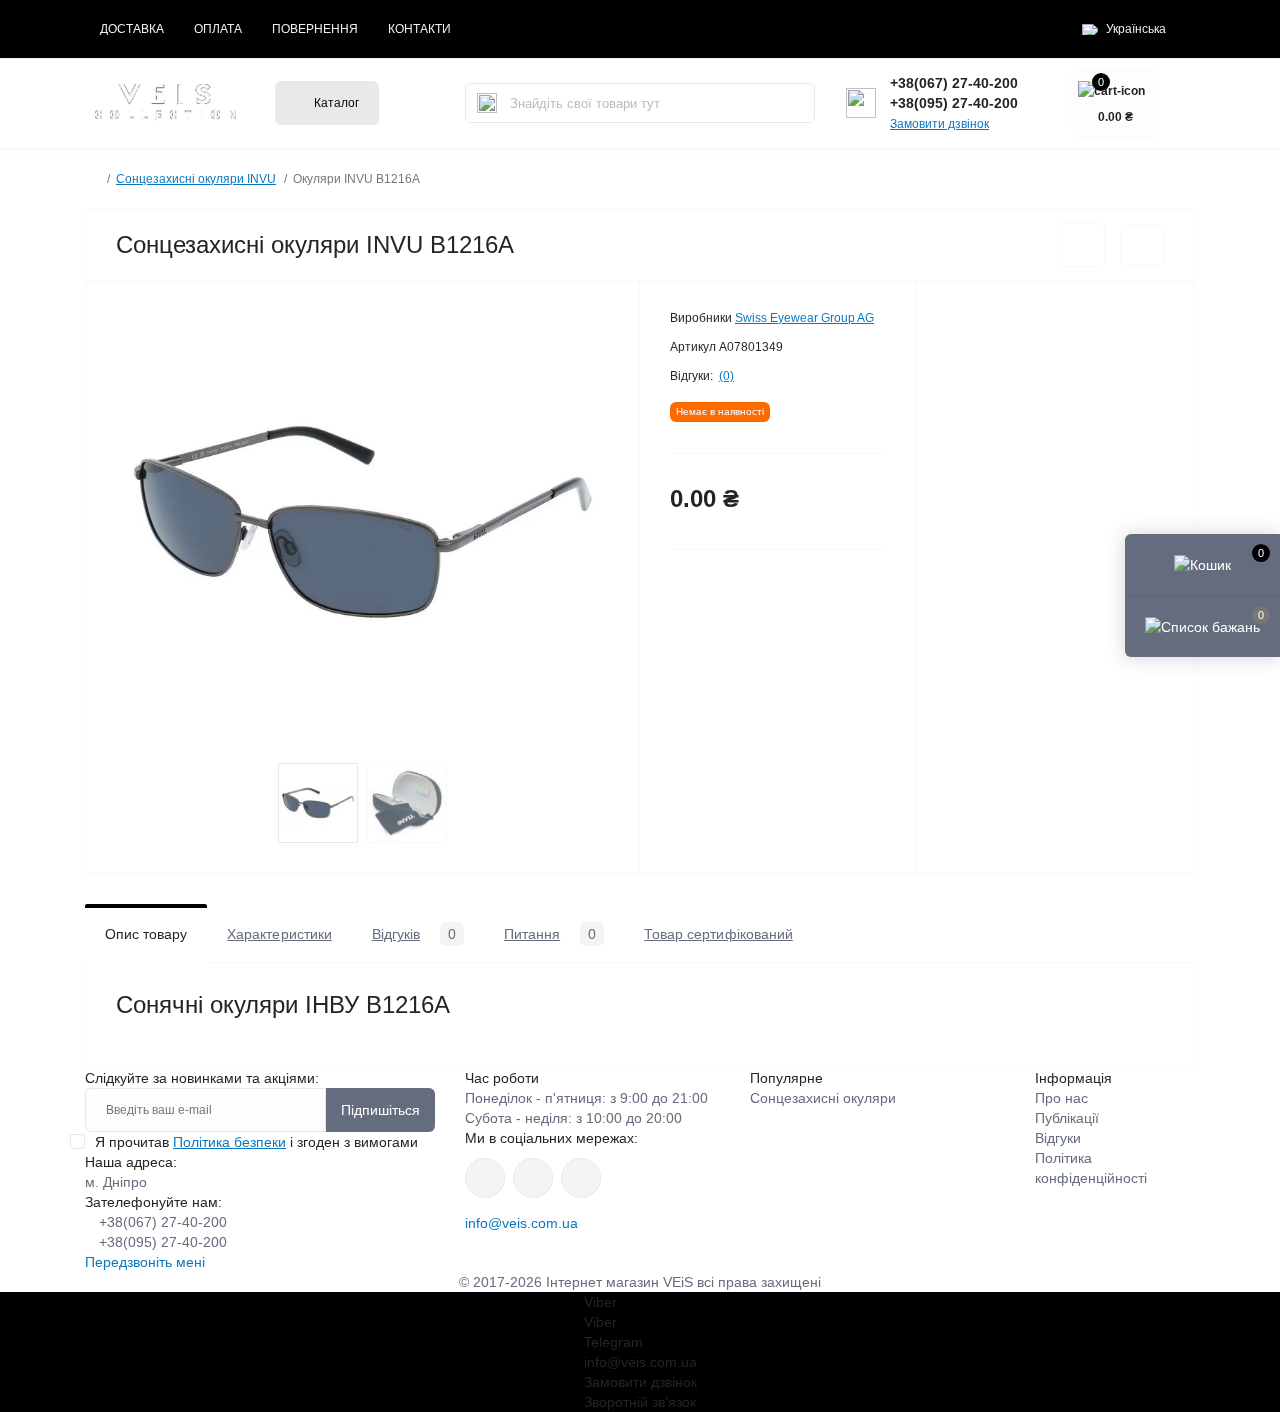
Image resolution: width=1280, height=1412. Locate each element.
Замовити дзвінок (939, 124)
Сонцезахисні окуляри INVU (196, 179)
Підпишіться (380, 1110)
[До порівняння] (1142, 245)
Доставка (132, 29)
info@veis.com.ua (521, 1223)
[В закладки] (1081, 244)
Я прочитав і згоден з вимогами (256, 1142)
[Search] (487, 103)
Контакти (419, 29)
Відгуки (1058, 1138)
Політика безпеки (229, 1142)
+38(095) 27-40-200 (954, 103)
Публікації (1067, 1118)
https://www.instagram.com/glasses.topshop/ (485, 1178)
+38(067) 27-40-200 (954, 83)
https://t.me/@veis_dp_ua (533, 1178)
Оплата (218, 29)
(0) (726, 376)
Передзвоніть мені (145, 1262)
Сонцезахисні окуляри (823, 1098)
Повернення (315, 29)
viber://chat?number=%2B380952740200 (581, 1178)
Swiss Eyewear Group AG (804, 318)
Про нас (1061, 1098)
